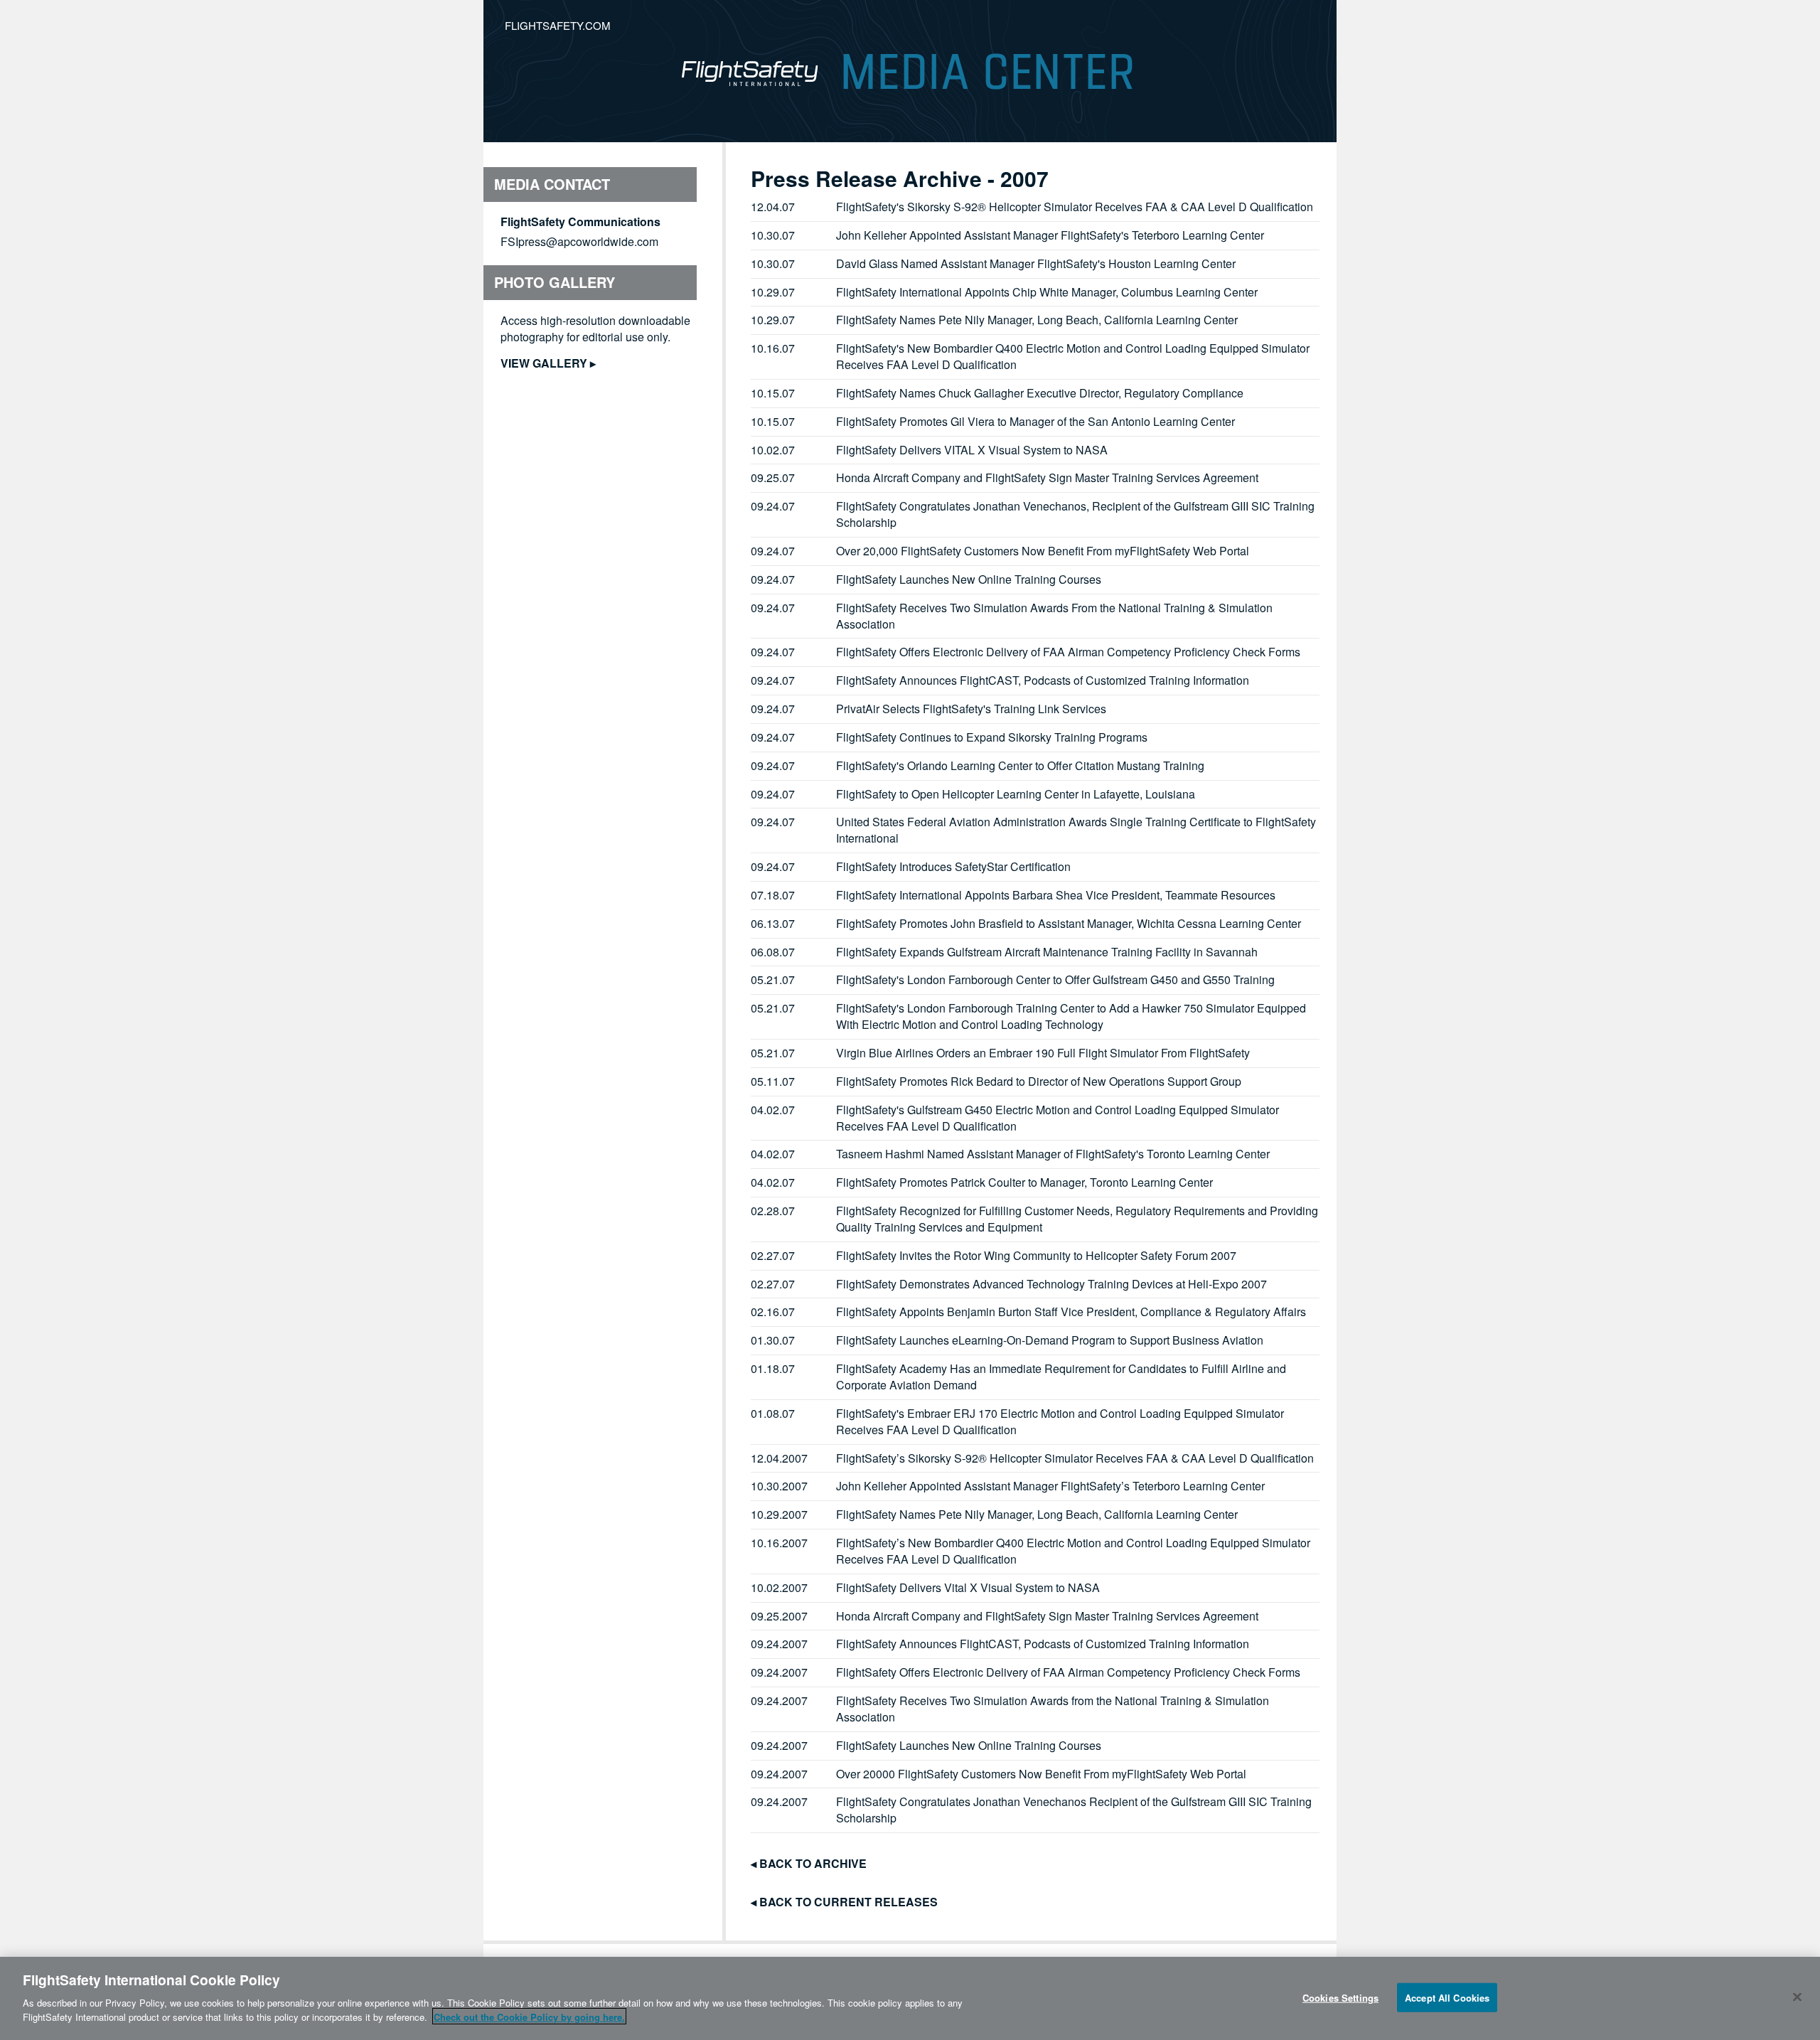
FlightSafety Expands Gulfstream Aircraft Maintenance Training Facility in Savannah (1047, 952)
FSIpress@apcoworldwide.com (579, 241)
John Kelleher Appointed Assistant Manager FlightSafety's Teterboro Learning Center (1050, 235)
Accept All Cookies (1447, 1997)
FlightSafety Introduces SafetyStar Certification (953, 866)
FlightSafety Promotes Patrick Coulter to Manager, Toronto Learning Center (1024, 1182)
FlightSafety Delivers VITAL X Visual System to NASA (972, 450)
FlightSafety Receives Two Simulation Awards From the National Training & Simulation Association (1054, 616)
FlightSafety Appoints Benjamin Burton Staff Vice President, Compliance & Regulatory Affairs (1071, 1312)
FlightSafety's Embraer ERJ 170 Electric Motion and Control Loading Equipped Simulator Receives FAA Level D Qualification (1060, 1421)
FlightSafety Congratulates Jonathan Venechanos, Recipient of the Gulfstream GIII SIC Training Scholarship (1075, 514)
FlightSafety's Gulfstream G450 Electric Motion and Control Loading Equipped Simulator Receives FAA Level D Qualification (1058, 1118)
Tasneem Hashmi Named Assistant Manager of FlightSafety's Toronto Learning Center (1053, 1154)
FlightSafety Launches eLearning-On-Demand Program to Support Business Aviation (1050, 1340)
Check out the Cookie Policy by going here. (529, 2016)
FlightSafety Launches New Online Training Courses (969, 579)
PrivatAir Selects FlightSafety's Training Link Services (971, 709)
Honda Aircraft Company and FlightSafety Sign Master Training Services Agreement (1047, 477)
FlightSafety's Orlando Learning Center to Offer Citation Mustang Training (1020, 765)
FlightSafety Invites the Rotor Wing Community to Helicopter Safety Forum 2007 (1036, 1255)
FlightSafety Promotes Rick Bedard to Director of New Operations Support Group (1039, 1081)
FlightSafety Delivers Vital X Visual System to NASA (968, 1587)
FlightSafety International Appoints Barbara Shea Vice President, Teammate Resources (1056, 895)
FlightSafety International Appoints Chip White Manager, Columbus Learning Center (1047, 292)
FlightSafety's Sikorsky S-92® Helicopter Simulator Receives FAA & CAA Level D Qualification (1075, 207)
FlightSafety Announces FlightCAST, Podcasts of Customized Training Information (1043, 680)
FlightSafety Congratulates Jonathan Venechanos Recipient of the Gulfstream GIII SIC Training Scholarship (1074, 1810)
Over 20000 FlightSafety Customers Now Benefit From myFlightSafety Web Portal (1041, 1774)
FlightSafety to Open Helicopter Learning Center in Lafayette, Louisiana (1016, 794)
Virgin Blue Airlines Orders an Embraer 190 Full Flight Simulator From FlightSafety (1043, 1053)
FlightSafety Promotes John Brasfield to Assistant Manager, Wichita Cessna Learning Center (1069, 923)
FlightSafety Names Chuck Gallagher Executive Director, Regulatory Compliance (1040, 393)
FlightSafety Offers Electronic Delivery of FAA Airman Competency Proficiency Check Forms (1068, 652)
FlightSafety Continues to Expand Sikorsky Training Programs (992, 737)
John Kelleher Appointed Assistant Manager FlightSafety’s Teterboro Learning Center (1050, 1486)
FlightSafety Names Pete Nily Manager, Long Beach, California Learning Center (1037, 320)
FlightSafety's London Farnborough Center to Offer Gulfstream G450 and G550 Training (1055, 979)
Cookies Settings (1340, 1997)
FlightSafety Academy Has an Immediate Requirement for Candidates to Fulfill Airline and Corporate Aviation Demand (1061, 1377)
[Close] (1797, 1997)
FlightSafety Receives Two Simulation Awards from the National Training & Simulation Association (1053, 1709)
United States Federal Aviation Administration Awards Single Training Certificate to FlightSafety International (1076, 830)
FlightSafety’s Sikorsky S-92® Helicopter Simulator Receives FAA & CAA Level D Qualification (1075, 1458)
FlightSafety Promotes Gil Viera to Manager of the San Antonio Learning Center (1035, 421)
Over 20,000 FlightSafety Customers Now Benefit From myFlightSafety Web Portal (1043, 551)
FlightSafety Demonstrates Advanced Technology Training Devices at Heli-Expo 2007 (1051, 1284)
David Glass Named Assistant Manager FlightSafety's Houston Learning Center (1036, 263)
